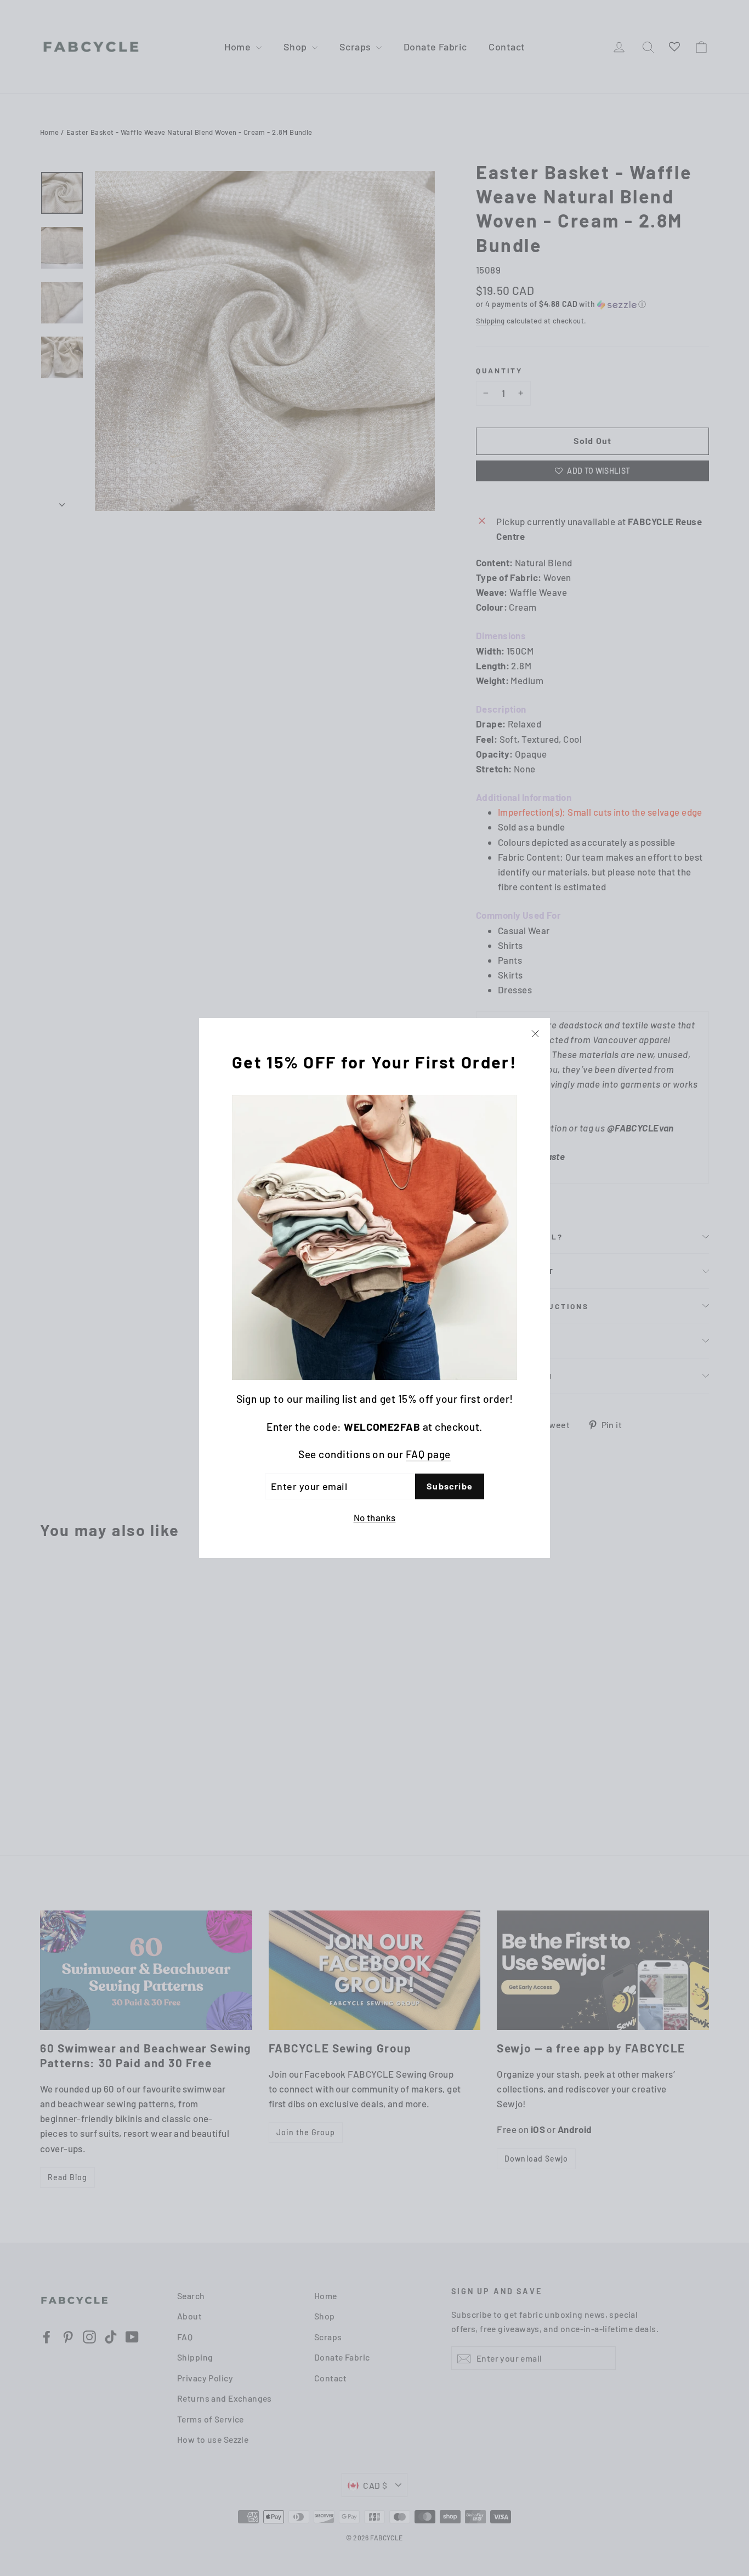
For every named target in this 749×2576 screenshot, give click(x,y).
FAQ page (428, 1454)
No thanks (375, 1517)
